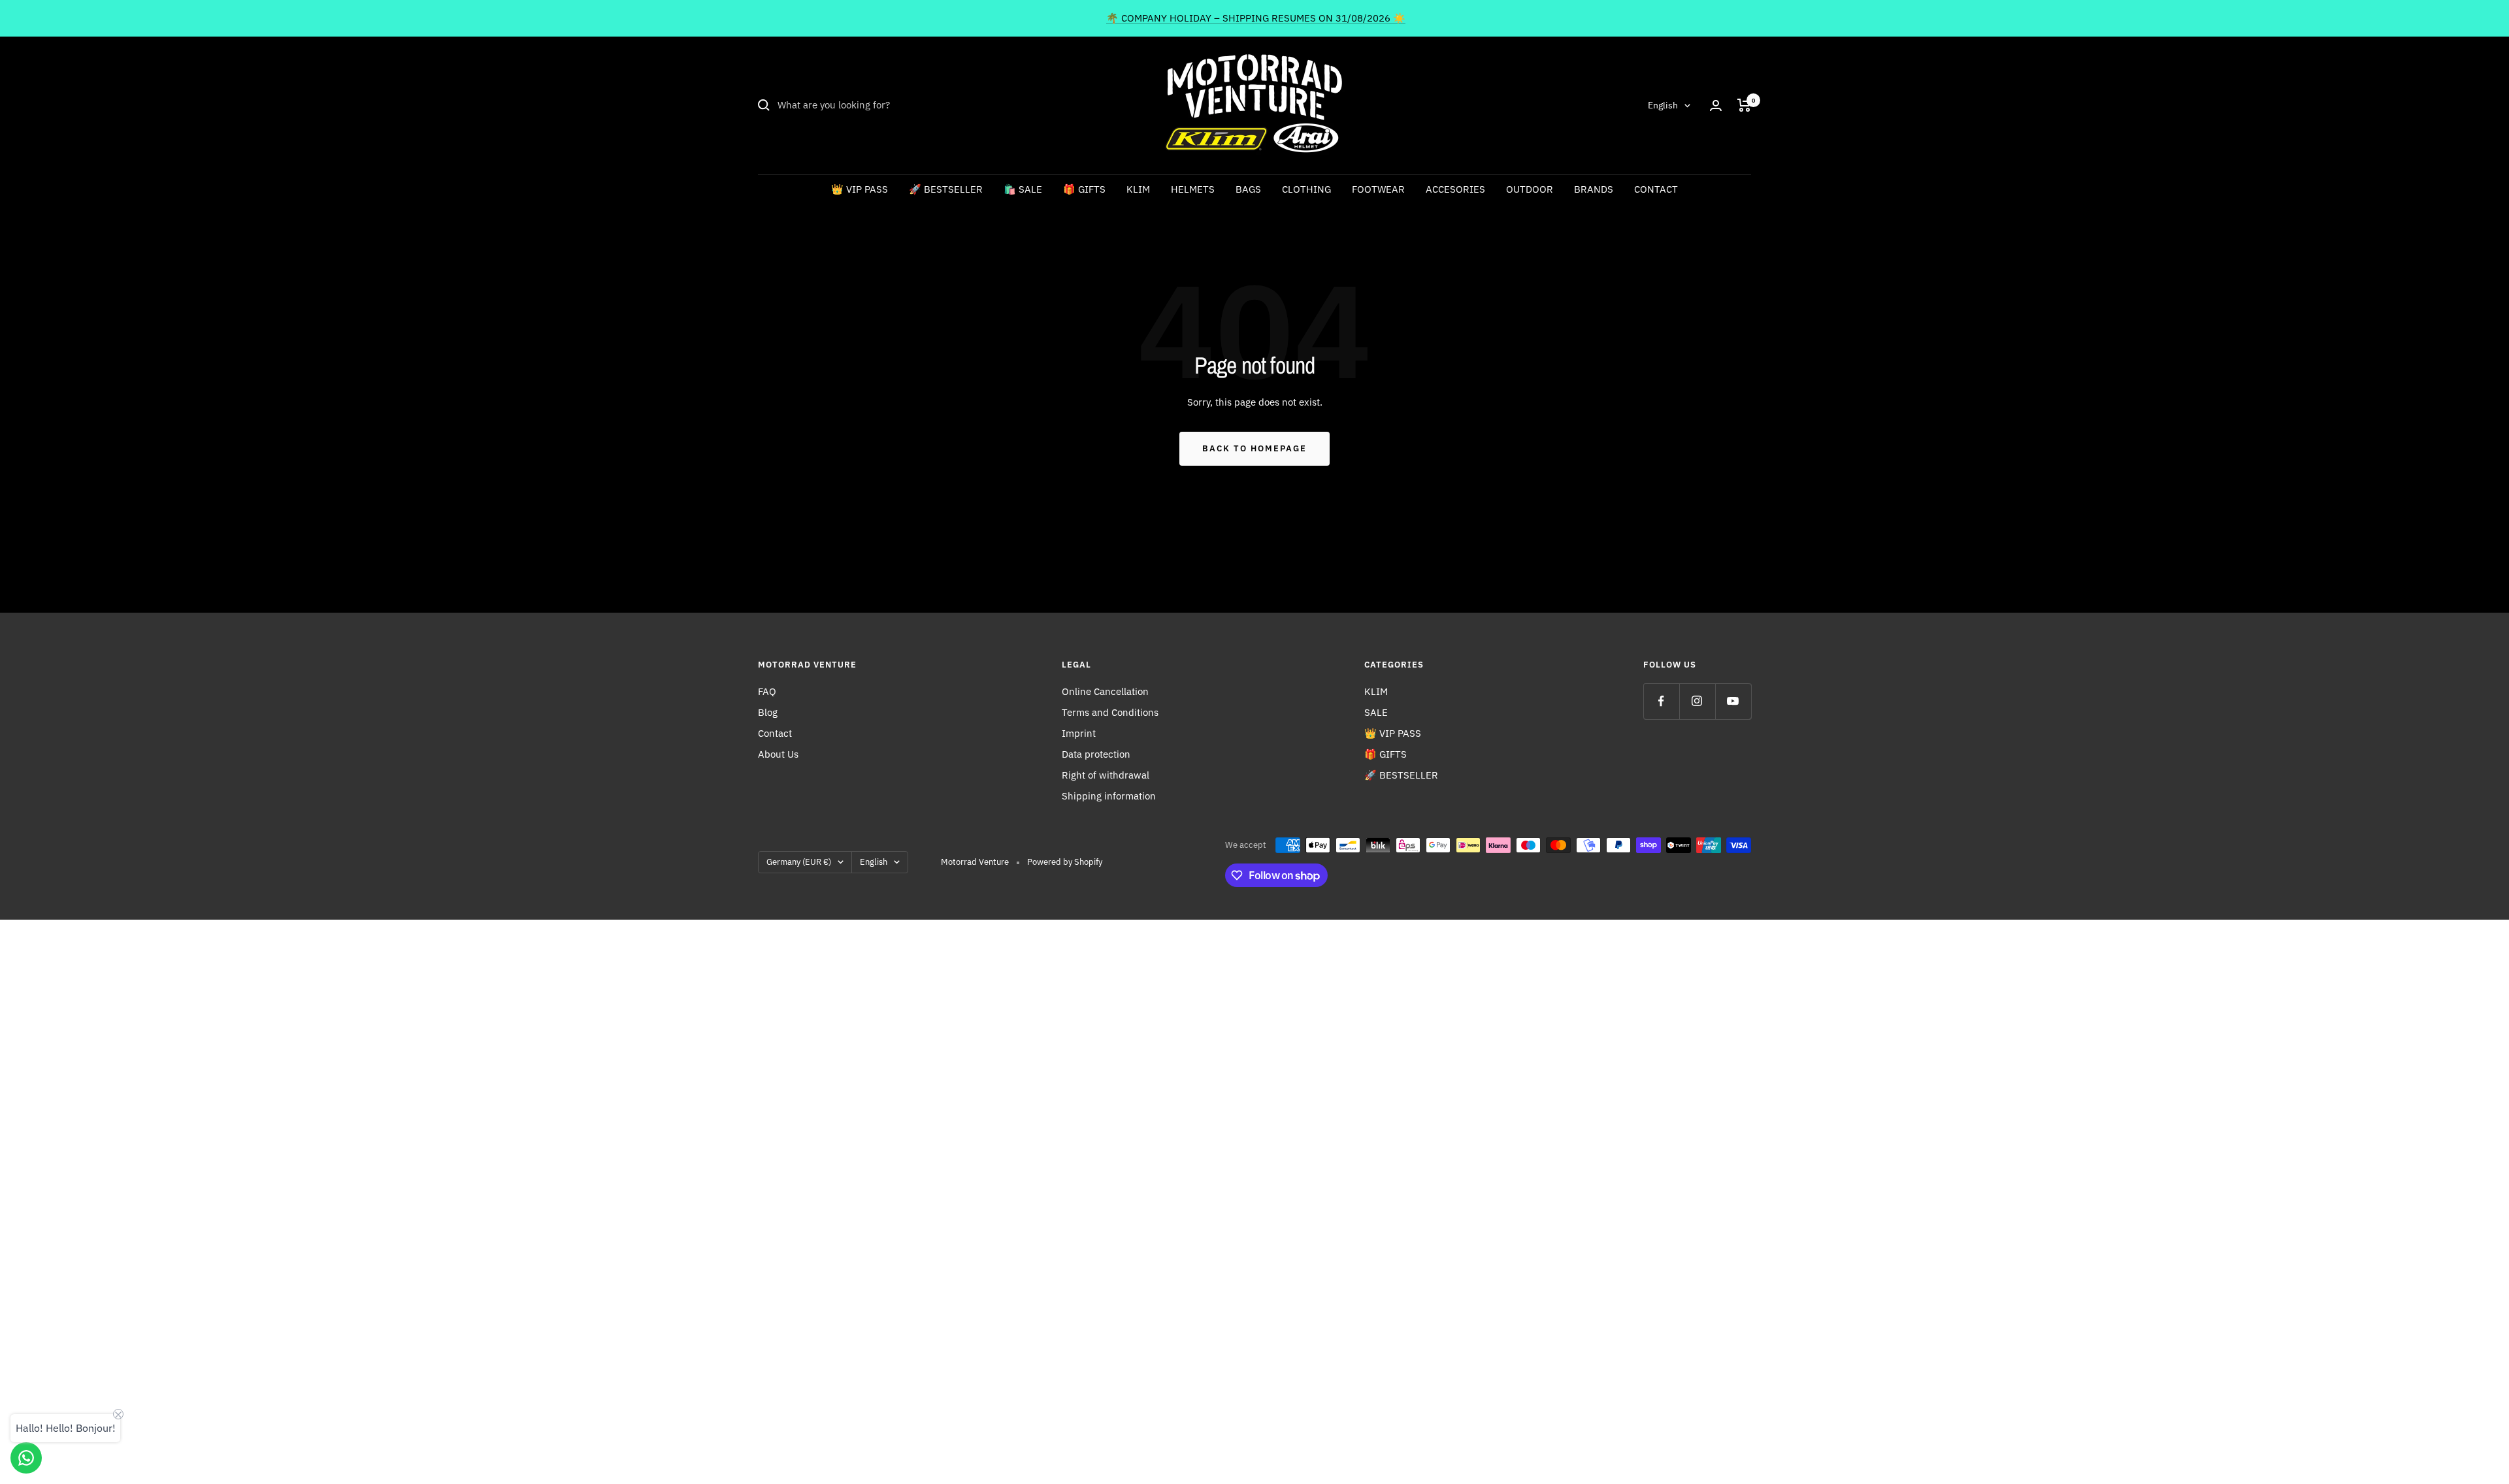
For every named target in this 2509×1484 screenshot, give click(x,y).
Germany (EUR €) (799, 862)
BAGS (1248, 189)
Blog (768, 712)
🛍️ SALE (1023, 189)
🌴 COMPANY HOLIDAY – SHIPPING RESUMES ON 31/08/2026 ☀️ (1256, 18)
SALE (1376, 712)
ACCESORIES (1455, 189)
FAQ (767, 691)
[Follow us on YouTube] (1733, 701)
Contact (775, 733)
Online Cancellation (1105, 691)
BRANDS (1594, 189)
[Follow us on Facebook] (1661, 701)
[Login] (1716, 105)
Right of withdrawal (1106, 775)
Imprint (1079, 733)
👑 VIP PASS (860, 189)
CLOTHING (1306, 189)
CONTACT (1656, 189)
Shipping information (1109, 796)
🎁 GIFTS (1084, 189)
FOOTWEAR (1378, 189)
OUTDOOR (1530, 189)
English (1663, 105)
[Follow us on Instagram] (1697, 701)
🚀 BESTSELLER (946, 189)
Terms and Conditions (1110, 712)
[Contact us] (26, 1458)
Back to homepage (1254, 448)
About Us (778, 754)
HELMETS (1193, 189)
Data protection (1096, 754)
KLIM (1138, 189)
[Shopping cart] (1744, 105)
